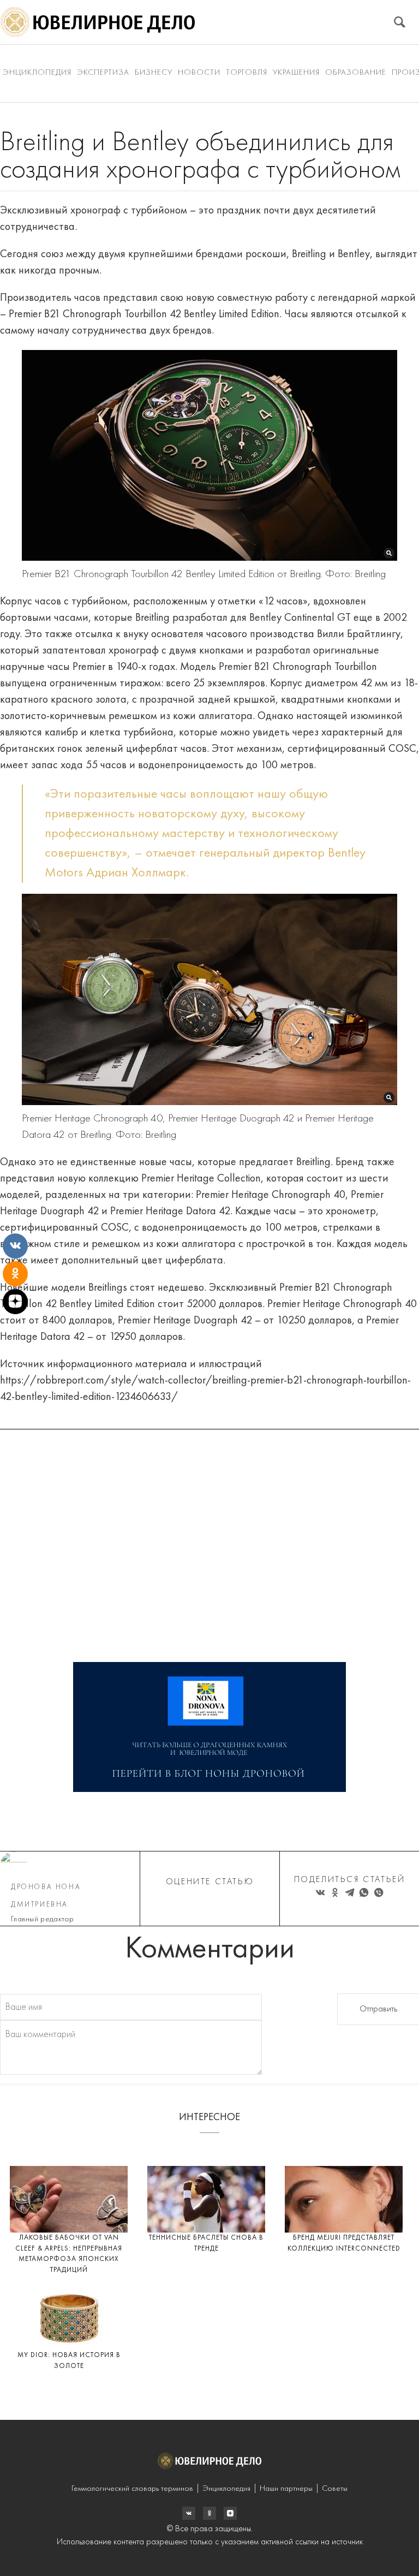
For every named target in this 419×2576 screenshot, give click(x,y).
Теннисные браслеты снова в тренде (206, 2243)
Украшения (296, 73)
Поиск (400, 22)
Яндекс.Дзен (230, 2513)
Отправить (378, 2009)
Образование (356, 73)
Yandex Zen (209, 2513)
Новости (199, 73)
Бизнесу (154, 73)
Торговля (247, 73)
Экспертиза (103, 73)
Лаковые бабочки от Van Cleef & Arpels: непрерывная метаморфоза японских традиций (69, 2254)
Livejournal (189, 2513)
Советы (335, 2489)
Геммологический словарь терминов (132, 2489)
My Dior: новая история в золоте (69, 2361)
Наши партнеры (286, 2489)
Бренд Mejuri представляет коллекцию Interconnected (344, 2243)
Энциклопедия (37, 73)
